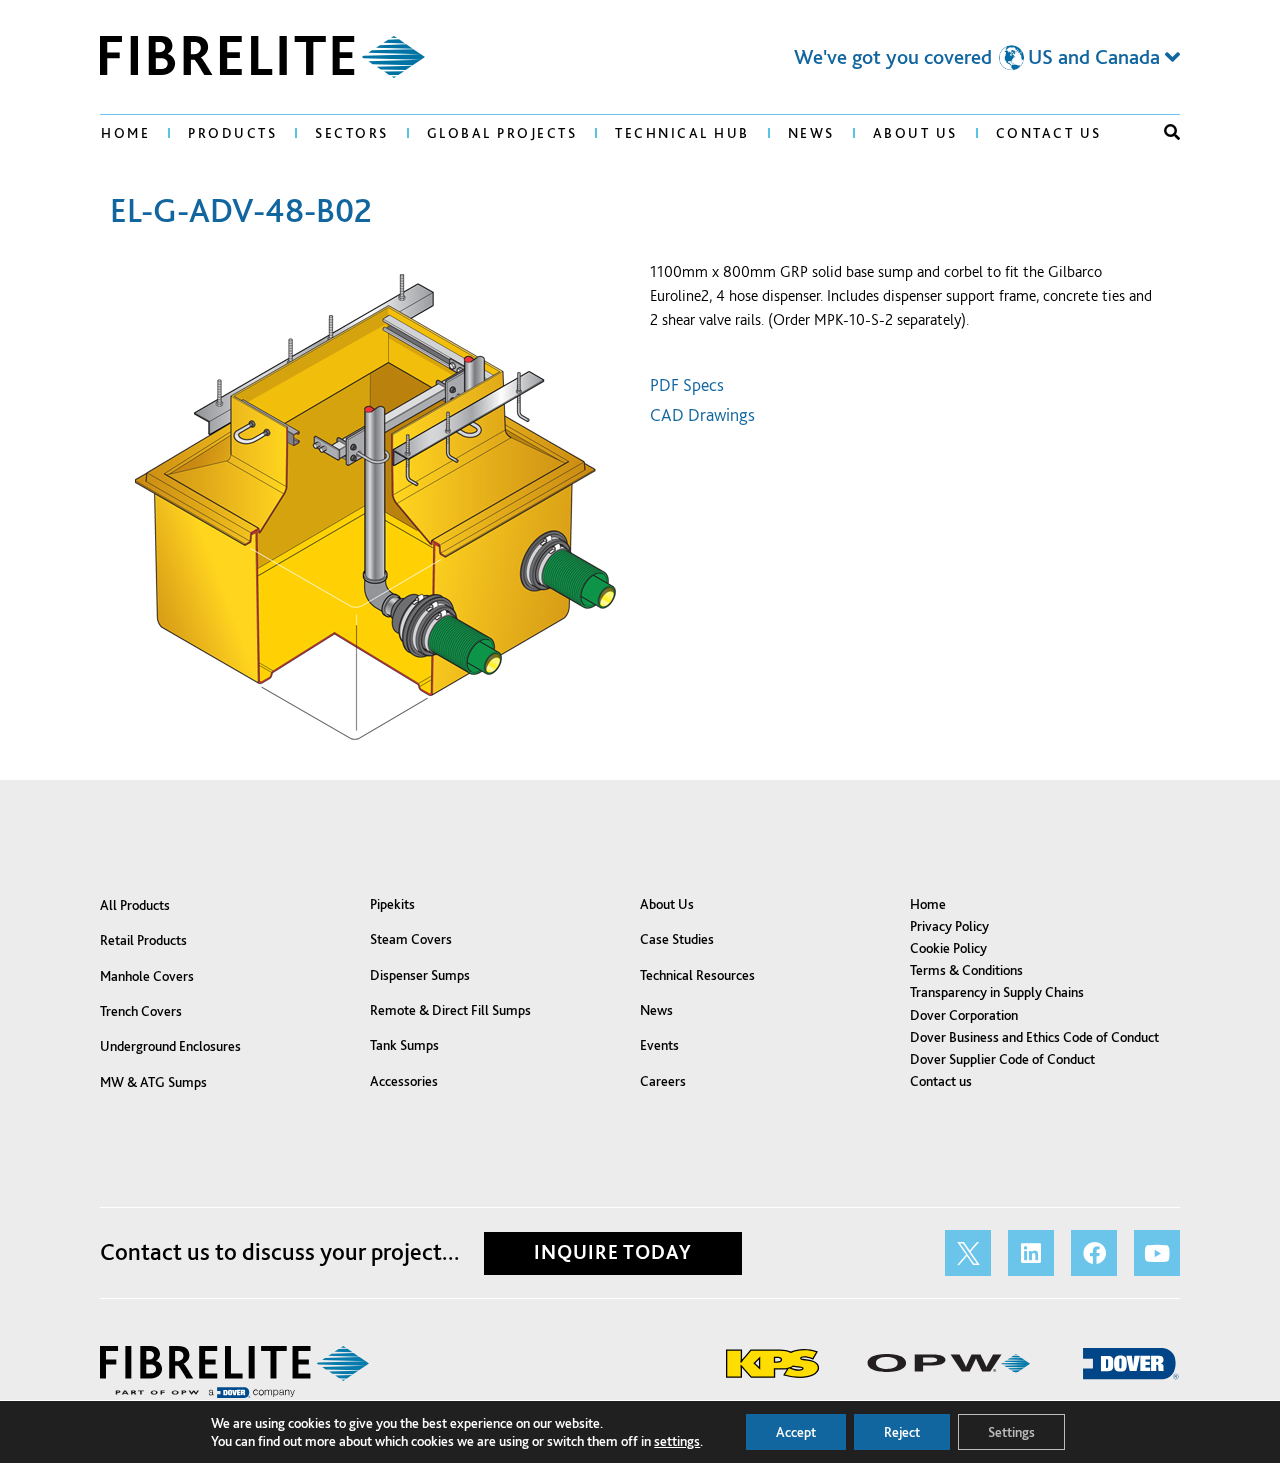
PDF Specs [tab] (687, 384)
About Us (915, 133)
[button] (1172, 132)
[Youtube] (1157, 1253)
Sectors (352, 133)
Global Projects (502, 133)
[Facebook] (1094, 1253)
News (811, 133)
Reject (902, 1432)
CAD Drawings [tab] (702, 414)
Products (232, 133)
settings (677, 1441)
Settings (1011, 1432)
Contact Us (1049, 133)
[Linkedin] (1031, 1253)
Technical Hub (682, 133)
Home (125, 133)
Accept (796, 1432)
